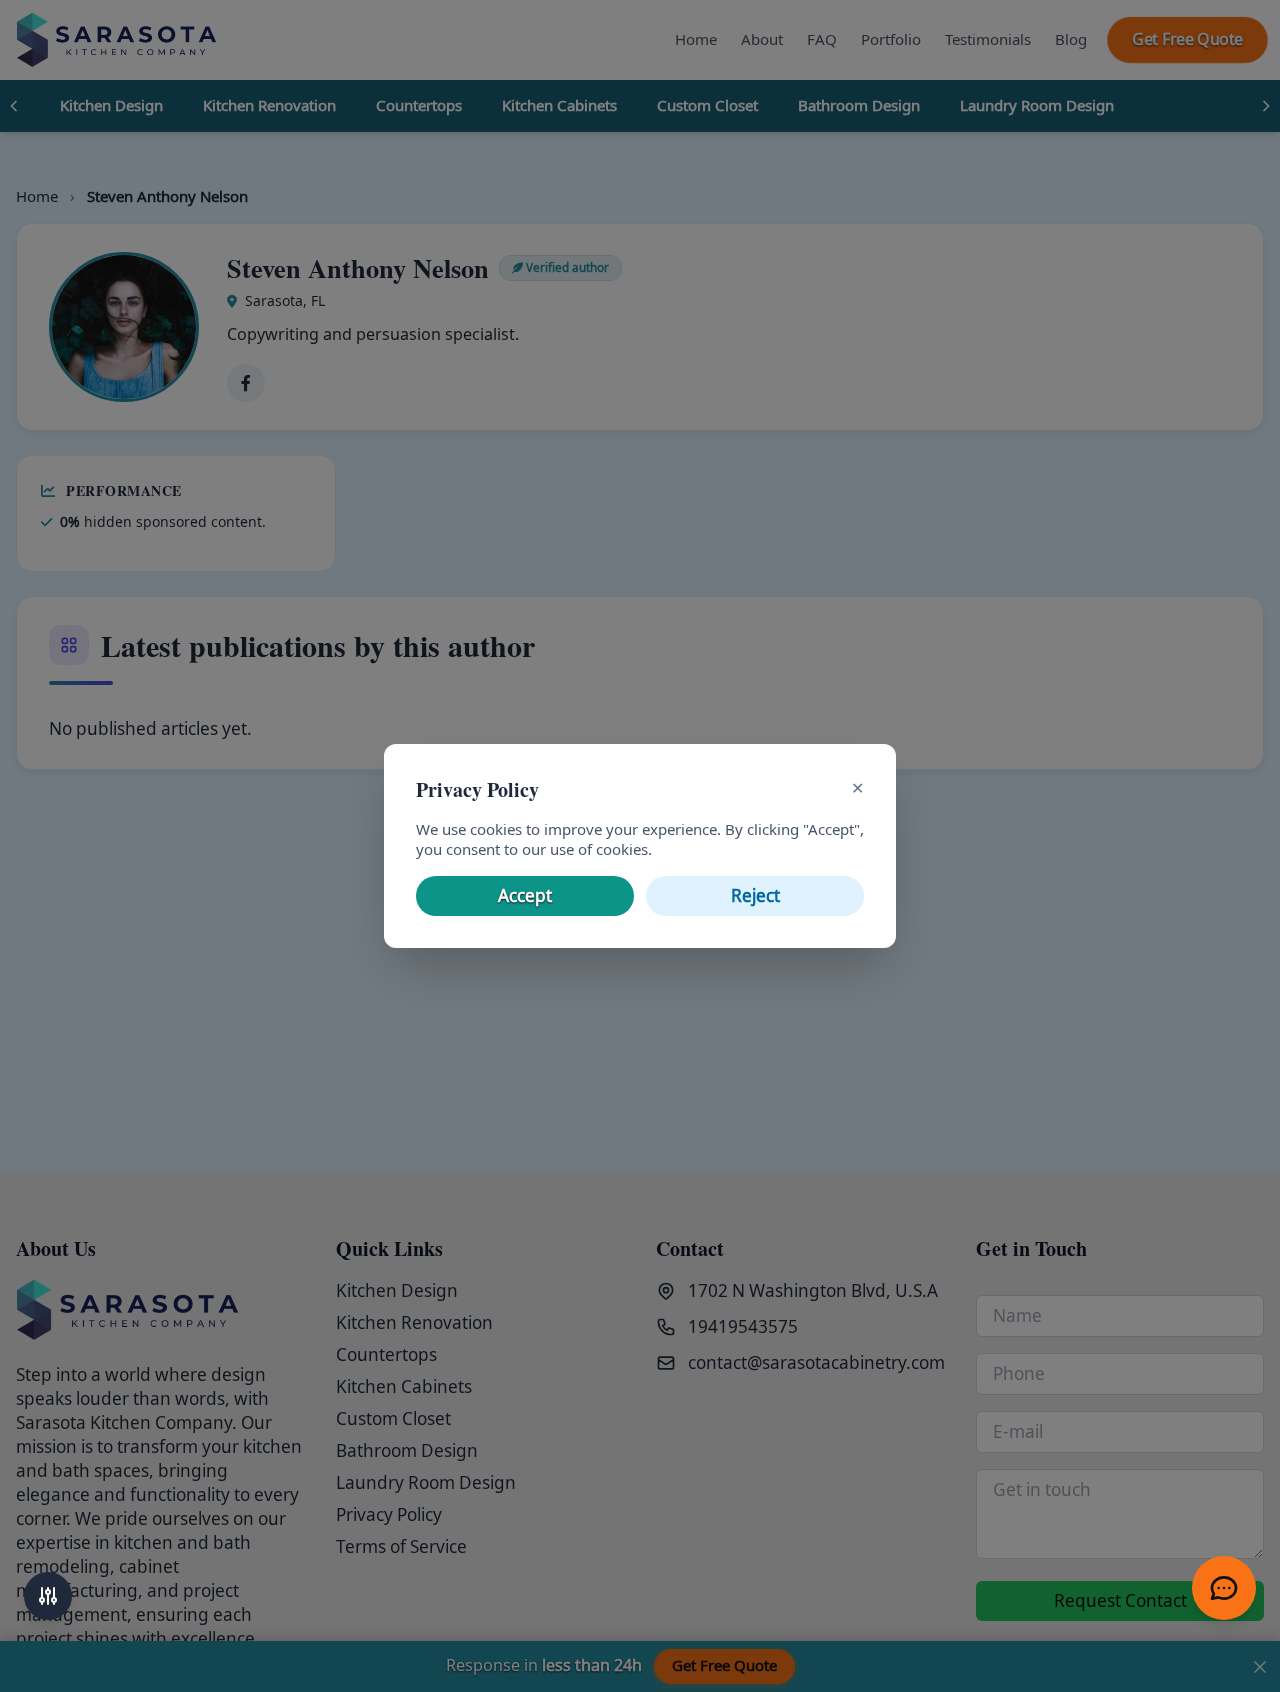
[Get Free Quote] (1224, 1588)
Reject (755, 896)
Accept (525, 896)
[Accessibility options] (48, 1596)
